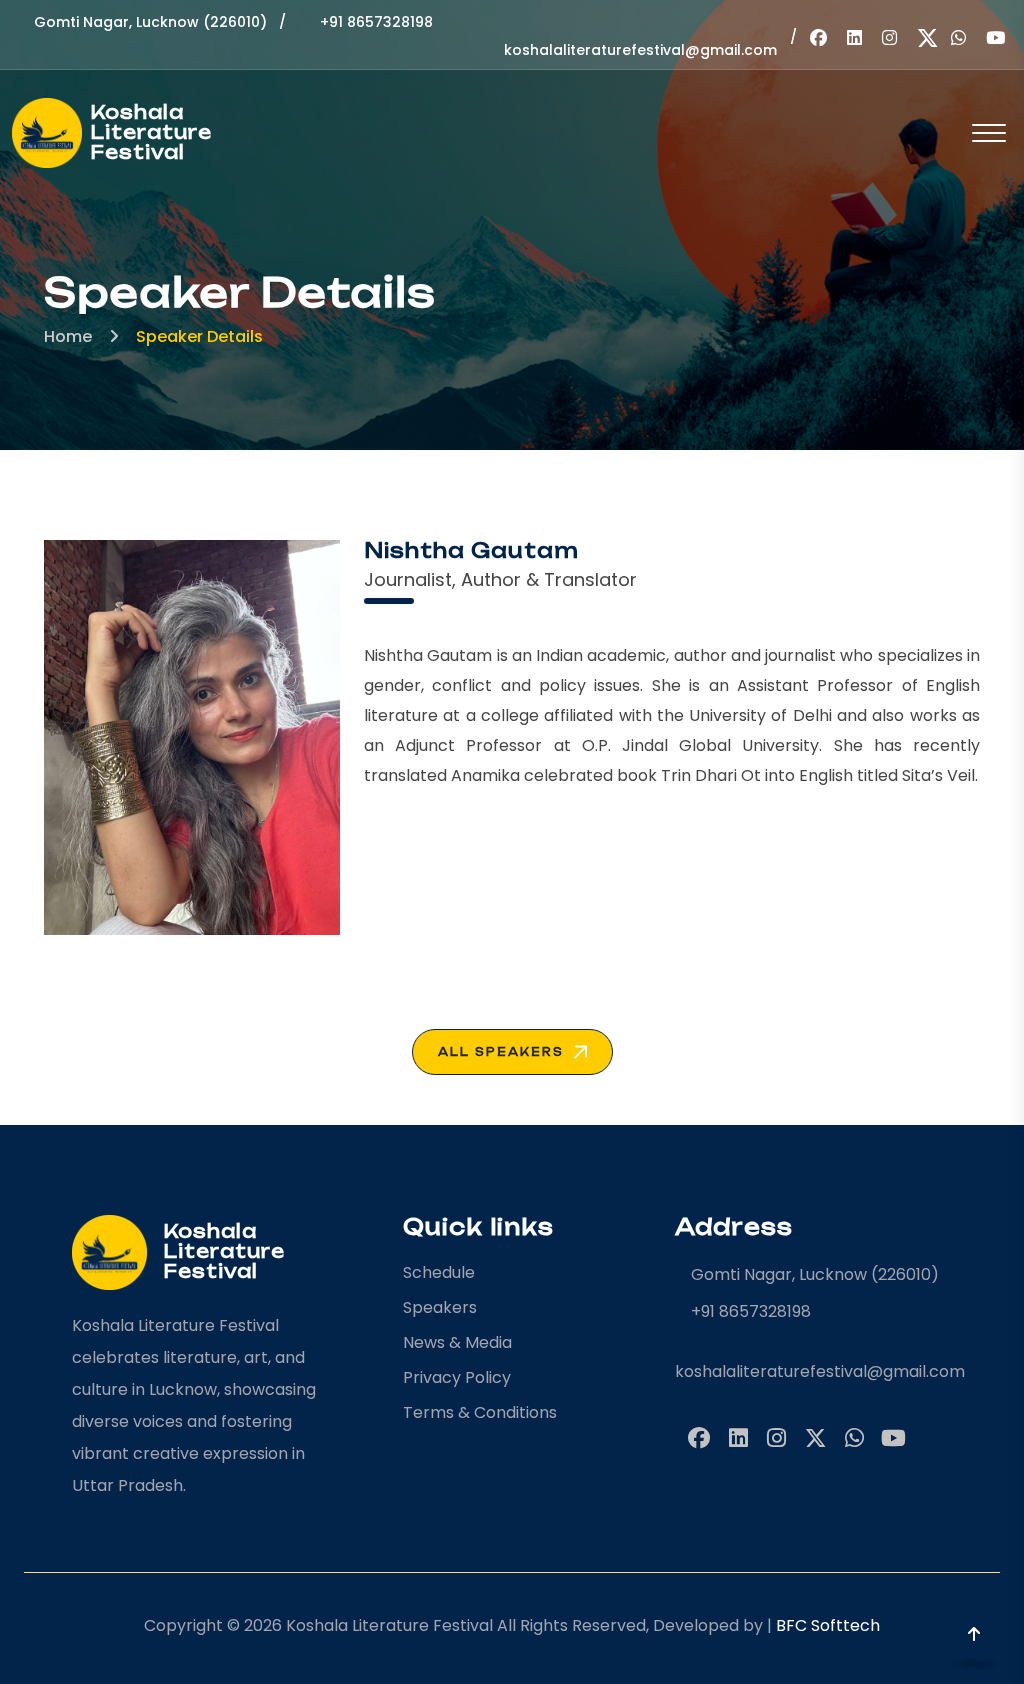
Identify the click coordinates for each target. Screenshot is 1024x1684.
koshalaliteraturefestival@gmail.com (813, 1371)
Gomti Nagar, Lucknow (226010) (150, 22)
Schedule (439, 1272)
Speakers (440, 1307)
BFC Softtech (828, 1625)
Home (68, 336)
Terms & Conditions (480, 1412)
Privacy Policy (457, 1377)
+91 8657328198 (376, 22)
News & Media (457, 1342)
